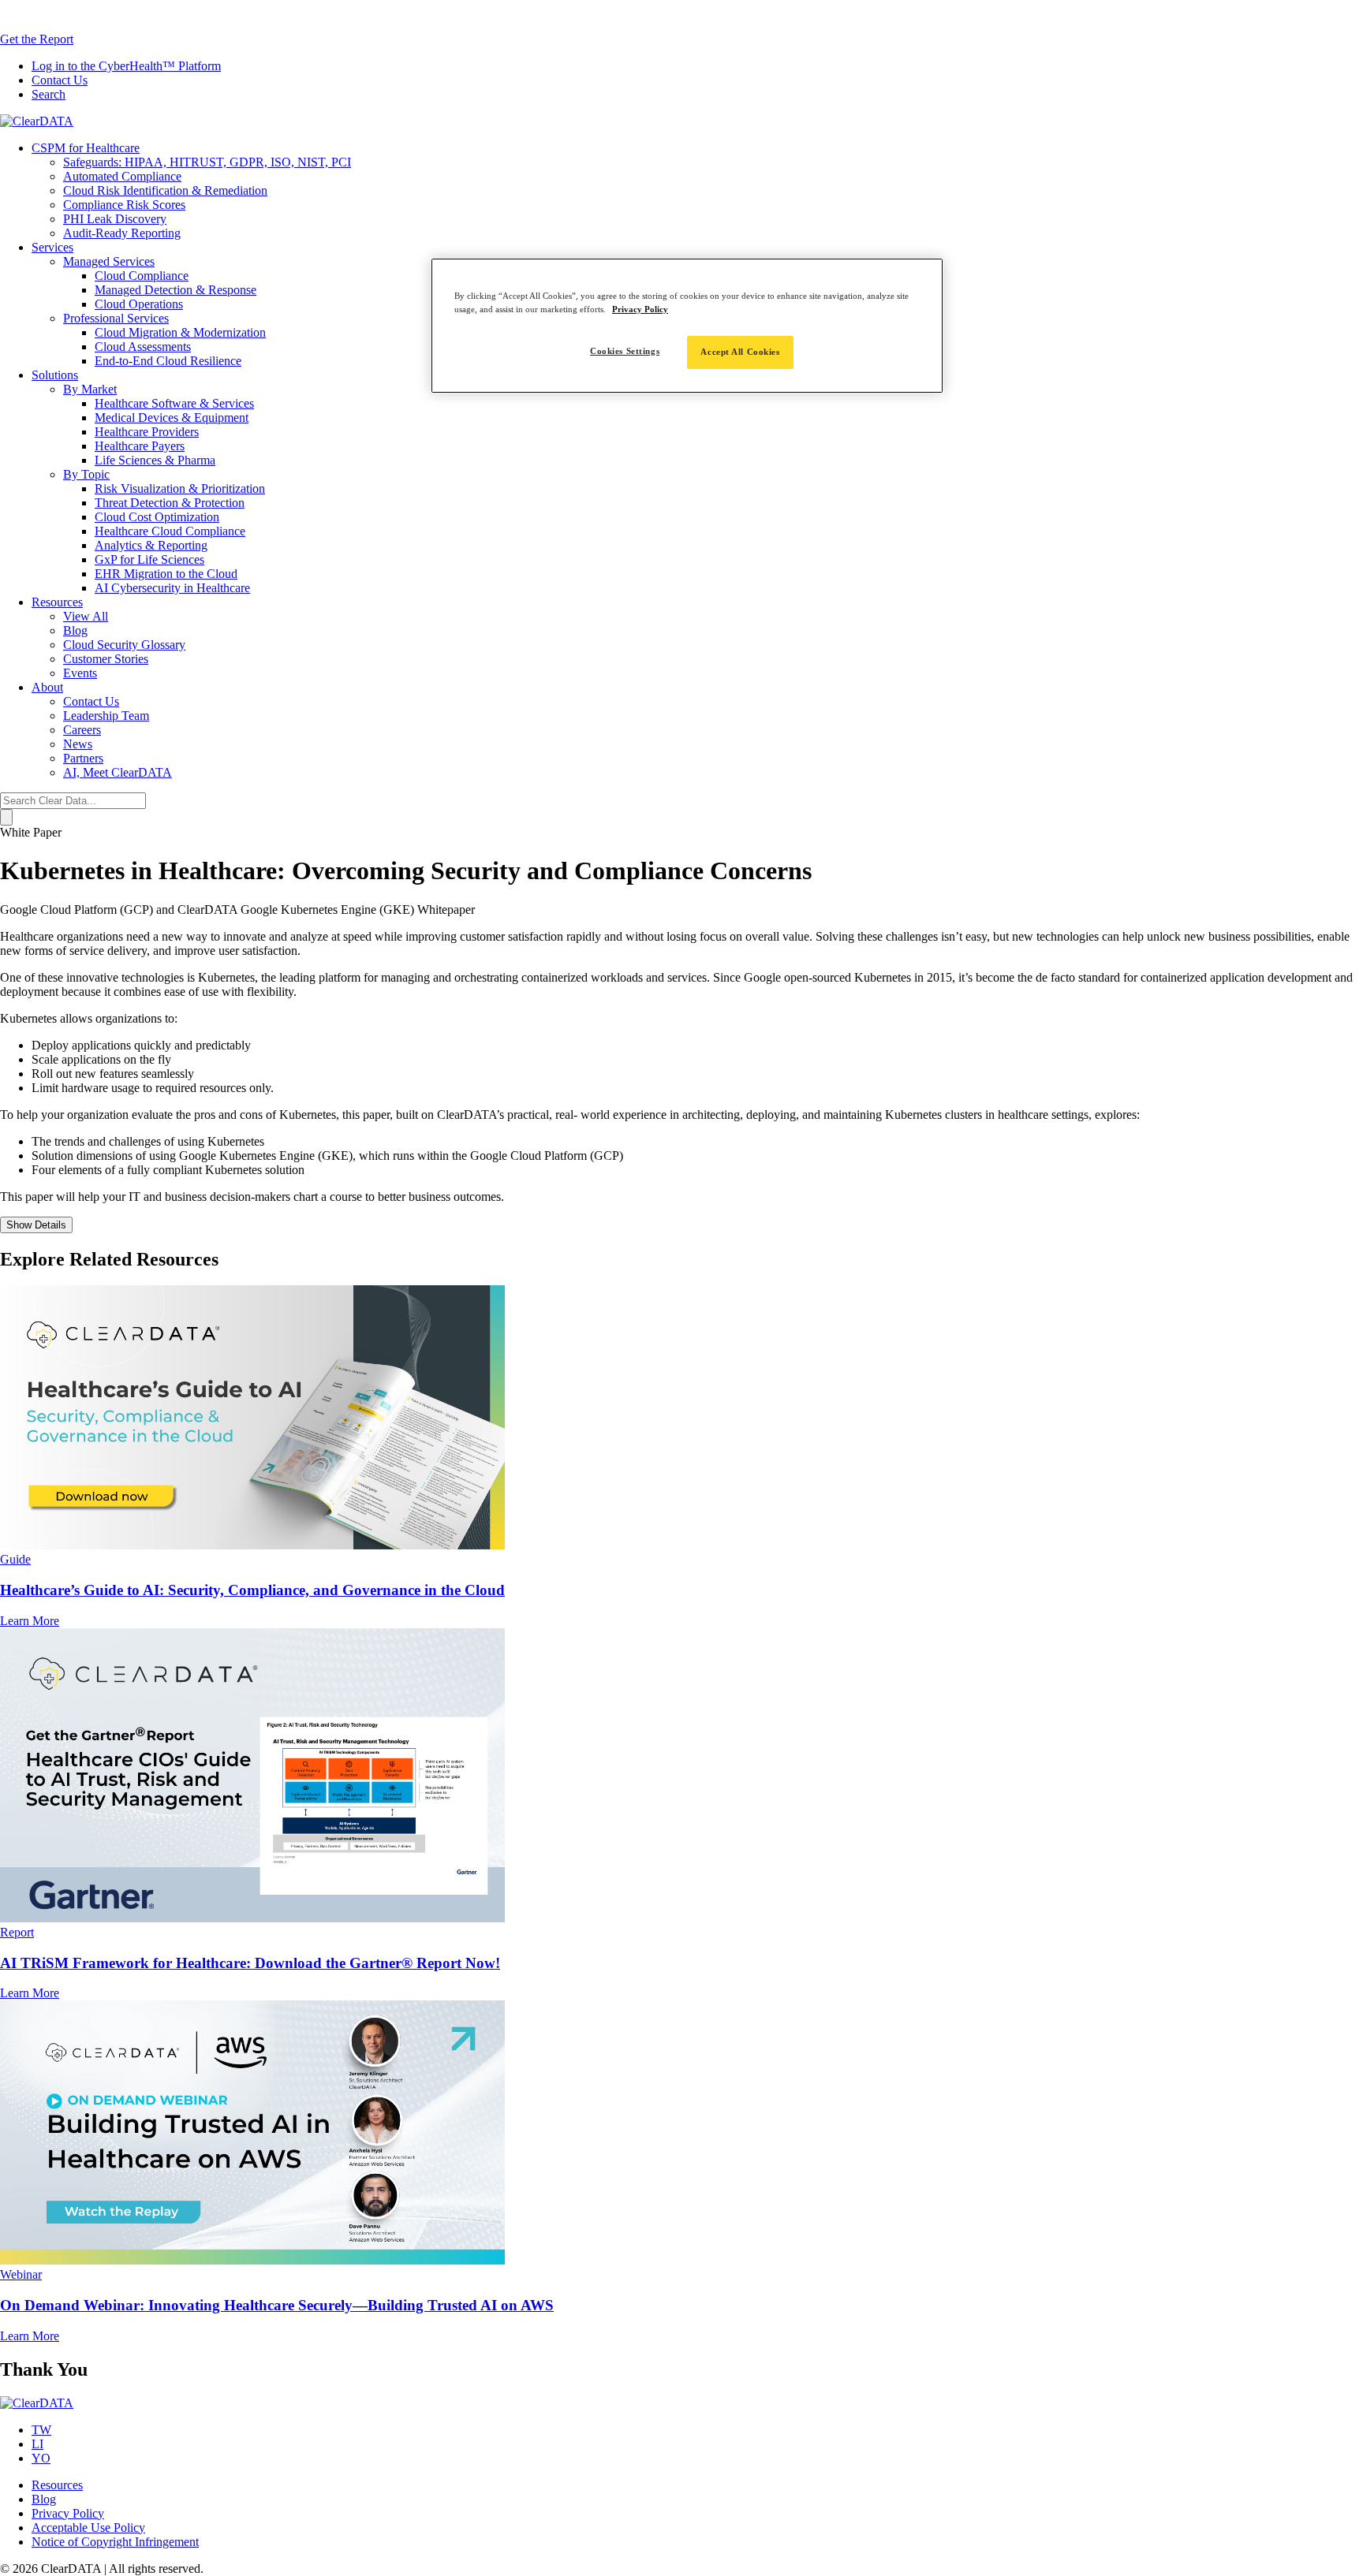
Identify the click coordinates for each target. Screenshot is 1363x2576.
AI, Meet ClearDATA (118, 772)
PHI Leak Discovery (115, 219)
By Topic (86, 474)
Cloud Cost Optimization (157, 517)
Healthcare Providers (147, 432)
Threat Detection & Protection (170, 503)
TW (41, 2430)
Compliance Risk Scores (124, 205)
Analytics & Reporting (151, 545)
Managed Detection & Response (176, 290)
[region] (687, 326)
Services (52, 247)
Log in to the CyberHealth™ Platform (126, 66)
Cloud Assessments (143, 347)
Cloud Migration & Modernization (180, 332)
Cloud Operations (139, 304)
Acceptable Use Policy (88, 2528)
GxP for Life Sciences (149, 559)
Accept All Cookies (740, 352)
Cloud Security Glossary (124, 645)
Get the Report (37, 39)
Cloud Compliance (142, 276)
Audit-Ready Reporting (122, 233)
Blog (75, 630)
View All (86, 616)
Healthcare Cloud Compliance (170, 531)
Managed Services (109, 261)
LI (37, 2444)
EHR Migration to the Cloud (166, 574)
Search (49, 94)
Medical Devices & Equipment (172, 418)
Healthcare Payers (140, 446)
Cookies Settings (625, 351)
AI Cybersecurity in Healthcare (172, 588)
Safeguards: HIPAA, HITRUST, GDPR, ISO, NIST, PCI (207, 162)
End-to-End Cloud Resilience (168, 361)
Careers (82, 730)
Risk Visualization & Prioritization (180, 488)
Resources (57, 602)
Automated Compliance (122, 176)
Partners (83, 758)
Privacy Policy (68, 2513)
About (47, 687)
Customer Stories (106, 659)
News (78, 744)
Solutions (55, 375)
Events (80, 673)
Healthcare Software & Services (174, 403)
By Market (90, 389)
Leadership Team (106, 716)
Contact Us (60, 80)
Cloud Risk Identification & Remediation (165, 190)
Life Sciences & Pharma (155, 460)
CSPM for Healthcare (86, 148)
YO (41, 2458)
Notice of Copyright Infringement (115, 2542)
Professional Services (116, 318)
